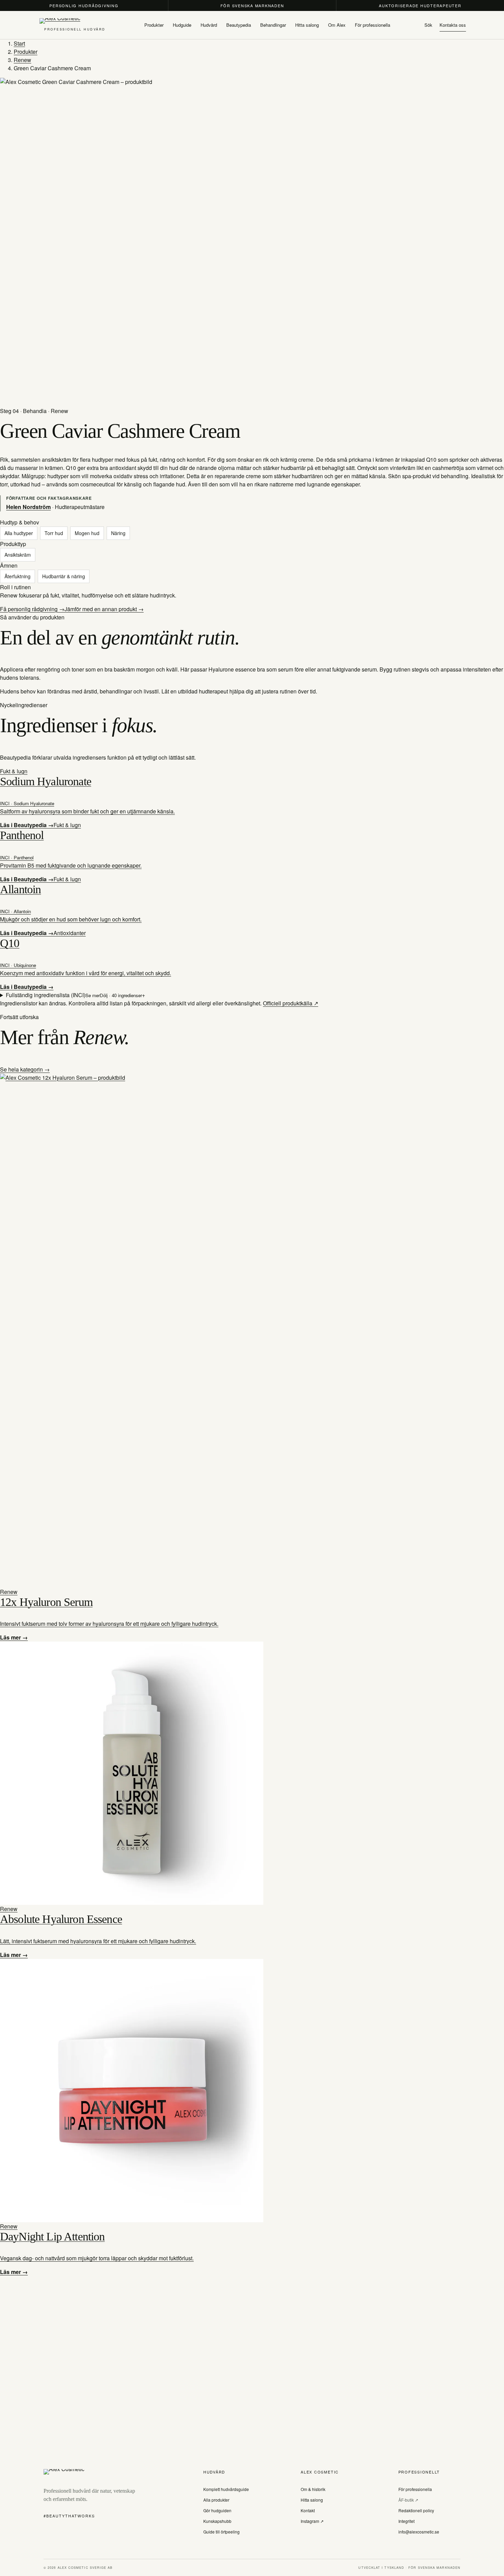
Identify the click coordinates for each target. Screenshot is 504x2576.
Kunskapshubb (217, 2521)
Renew (22, 60)
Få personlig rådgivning (29, 609)
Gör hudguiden (217, 2510)
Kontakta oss (453, 25)
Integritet (406, 2521)
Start (19, 43)
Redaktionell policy (416, 2510)
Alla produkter (216, 2500)
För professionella (415, 2489)
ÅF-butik (407, 2500)
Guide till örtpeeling (221, 2532)
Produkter (26, 52)
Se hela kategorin (22, 1069)
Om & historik (313, 2489)
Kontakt (308, 2510)
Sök (428, 25)
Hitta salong (312, 2500)
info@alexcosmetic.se (419, 2532)
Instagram (310, 2521)
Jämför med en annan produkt (101, 609)
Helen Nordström (28, 507)
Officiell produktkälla (288, 1003)
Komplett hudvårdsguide (226, 2489)
